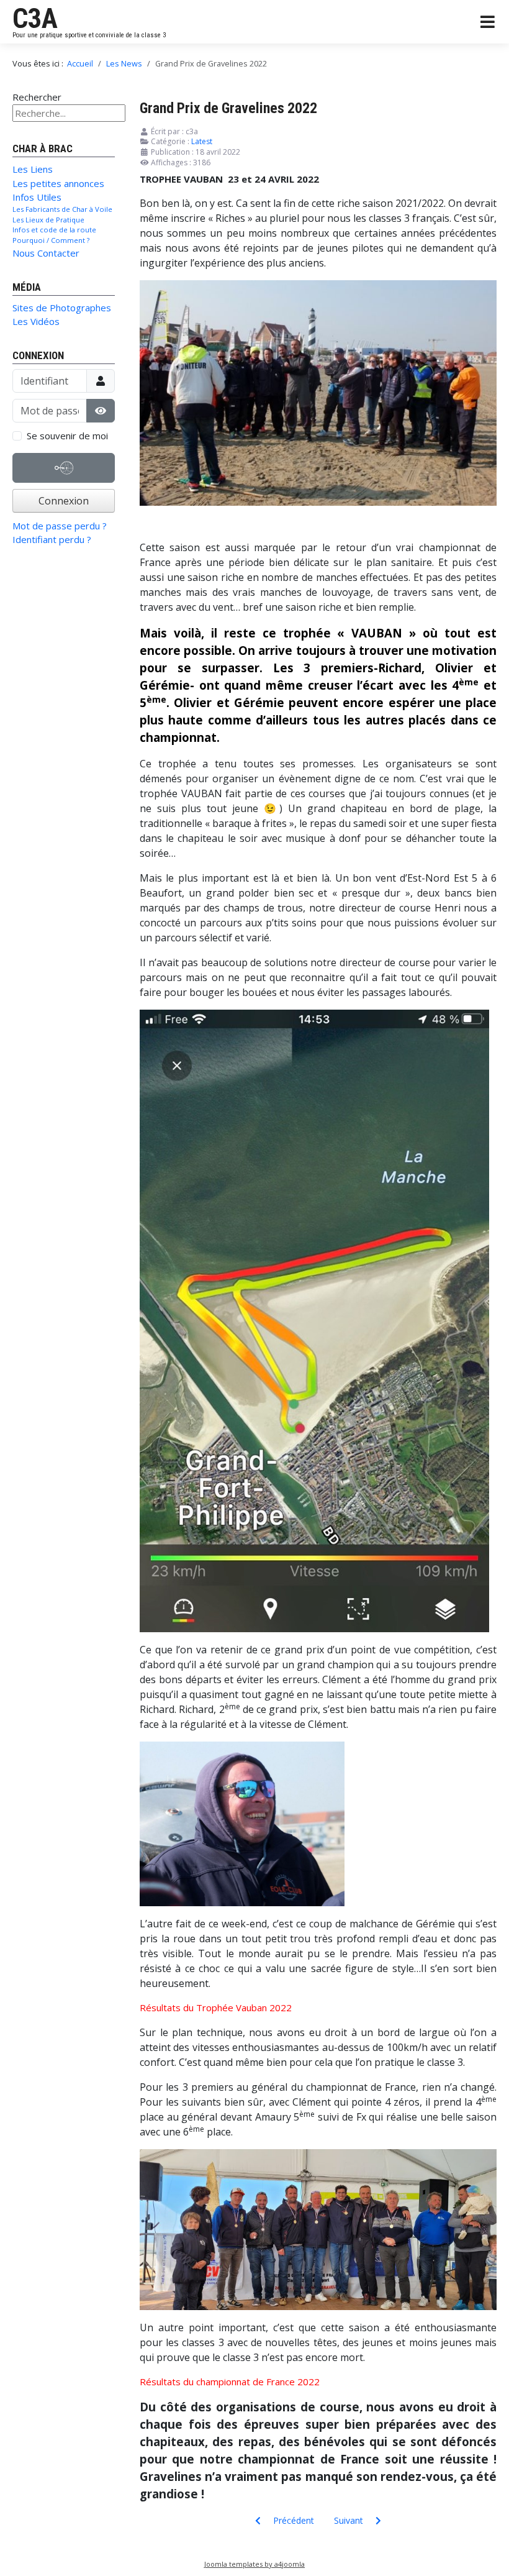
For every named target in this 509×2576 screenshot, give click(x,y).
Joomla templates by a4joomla (254, 2564)
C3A (35, 19)
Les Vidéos (36, 321)
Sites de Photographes (62, 308)
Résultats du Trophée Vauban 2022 (216, 2007)
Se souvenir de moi (67, 436)
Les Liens (33, 169)
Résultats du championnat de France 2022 (230, 2382)
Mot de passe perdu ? (60, 526)
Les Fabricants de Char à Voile (62, 209)
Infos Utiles (37, 197)
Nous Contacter (46, 253)
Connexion (64, 501)
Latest (202, 141)
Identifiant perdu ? (52, 539)
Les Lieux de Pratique (48, 220)
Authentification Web (64, 482)
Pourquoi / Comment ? (51, 240)
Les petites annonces (58, 183)
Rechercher (37, 97)
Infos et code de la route (54, 230)
